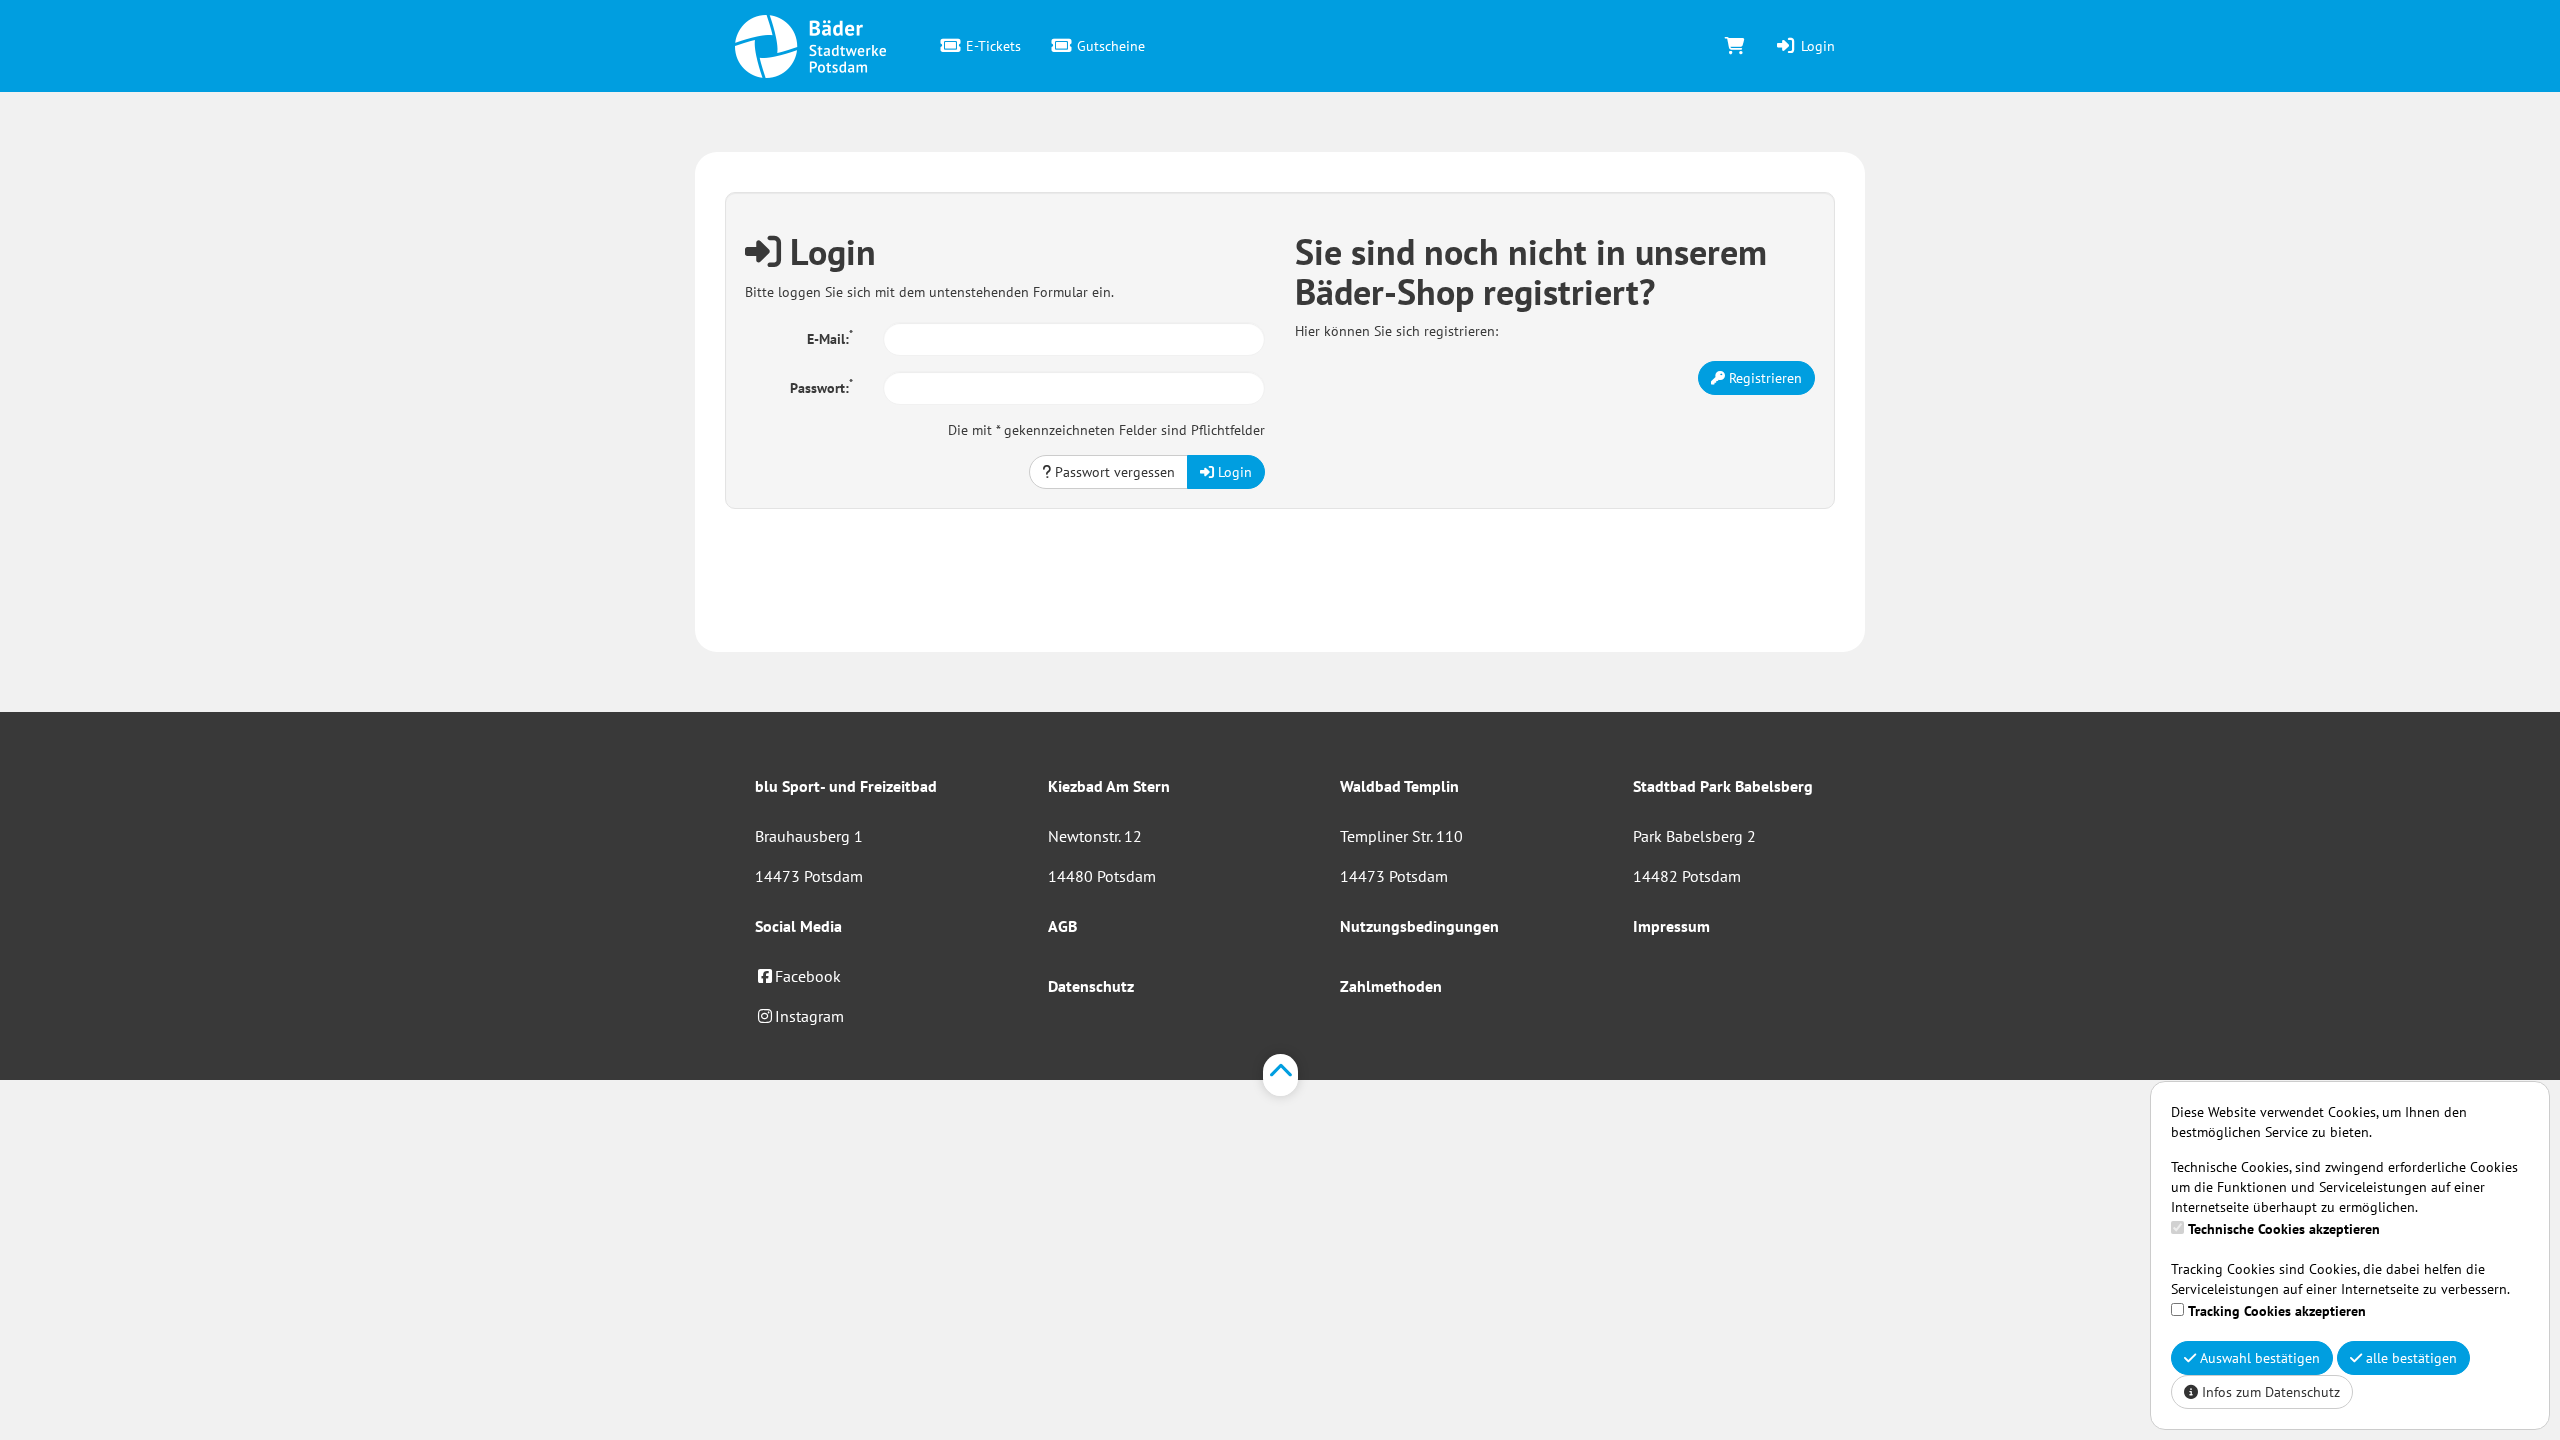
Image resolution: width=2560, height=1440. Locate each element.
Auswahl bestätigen (2258, 1358)
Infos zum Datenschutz (2269, 1392)
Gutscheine (1109, 46)
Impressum (1671, 926)
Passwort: (821, 386)
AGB (1062, 926)
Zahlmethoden (1391, 986)
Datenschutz (1091, 986)
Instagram (809, 1016)
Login (1816, 46)
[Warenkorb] (1735, 46)
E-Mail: (830, 337)
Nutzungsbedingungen (1419, 926)
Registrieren (1763, 378)
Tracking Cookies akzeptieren (2277, 1311)
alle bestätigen (2409, 1358)
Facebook (808, 976)
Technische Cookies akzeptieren (2284, 1229)
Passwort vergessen (1113, 472)
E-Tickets (991, 46)
